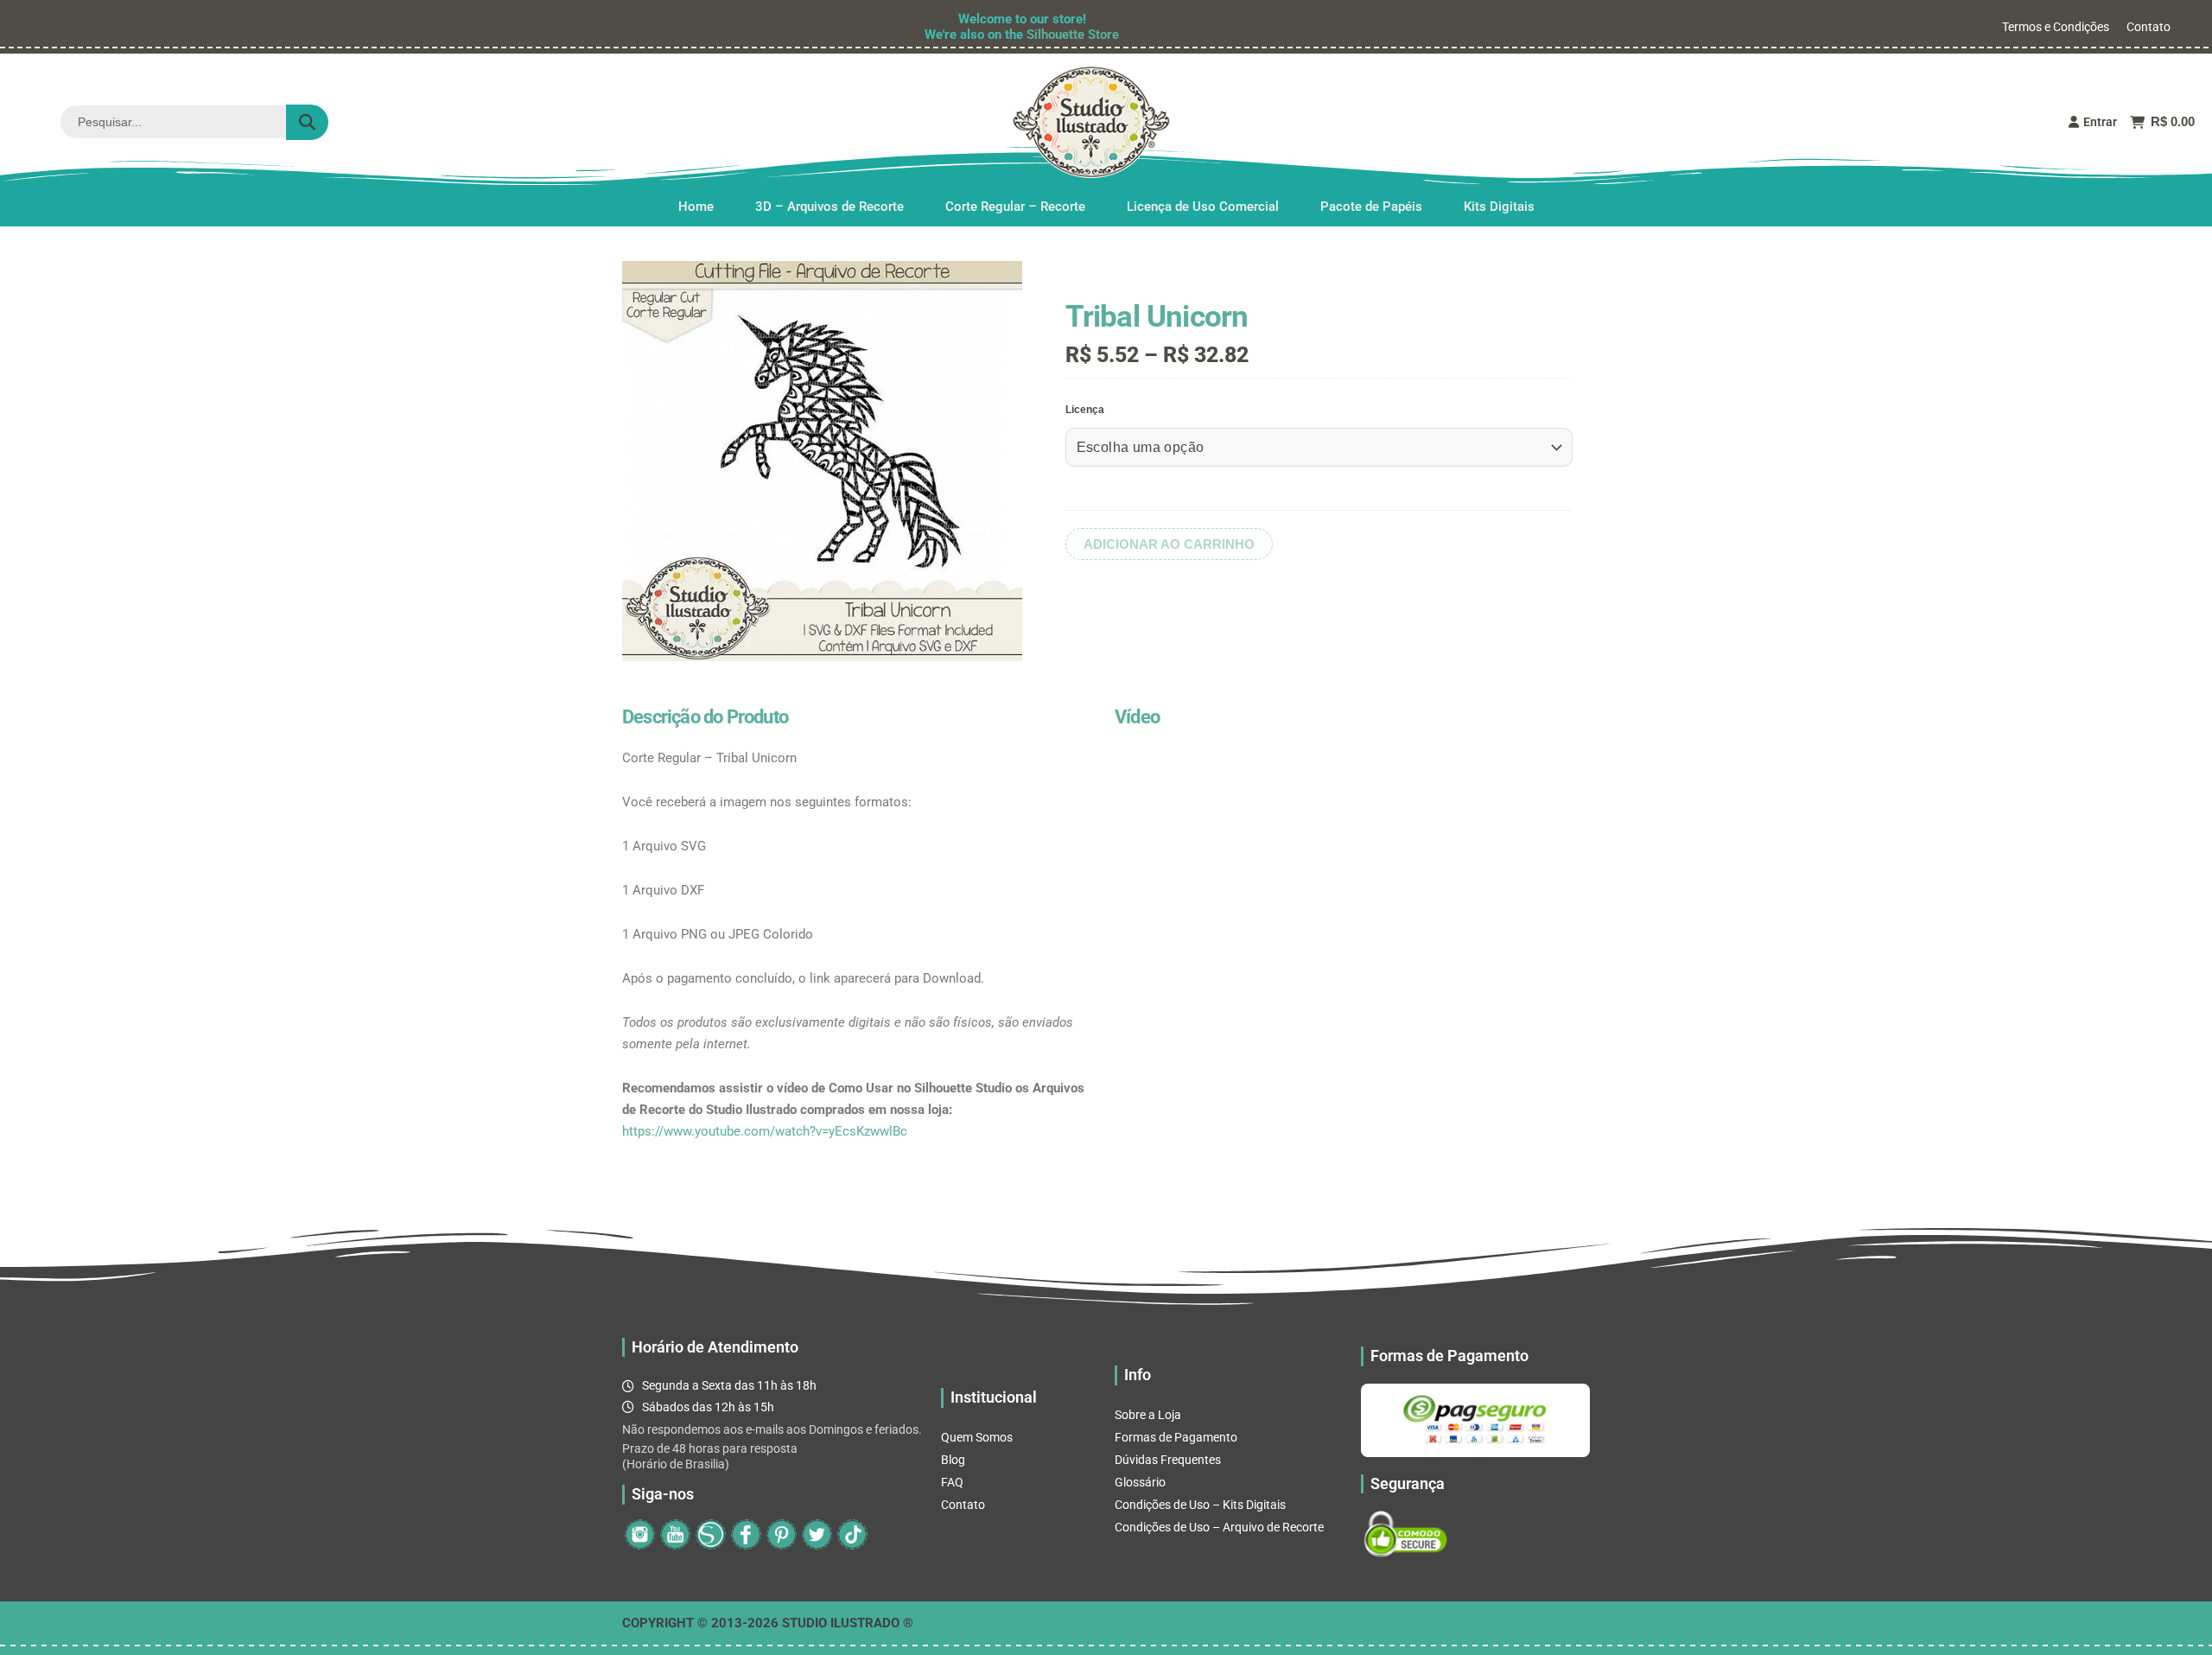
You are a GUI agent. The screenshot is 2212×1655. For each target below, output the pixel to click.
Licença (1085, 410)
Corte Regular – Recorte (1015, 207)
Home (696, 207)
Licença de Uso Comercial (1203, 207)
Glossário (1140, 1482)
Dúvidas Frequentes (1168, 1460)
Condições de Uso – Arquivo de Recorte (1219, 1527)
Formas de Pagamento (1176, 1437)
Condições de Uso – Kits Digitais (1200, 1505)
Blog (953, 1460)
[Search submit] (307, 122)
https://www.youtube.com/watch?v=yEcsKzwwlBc (765, 1131)
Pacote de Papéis (1371, 207)
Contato (2148, 27)
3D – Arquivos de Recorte (829, 207)
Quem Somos (977, 1437)
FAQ (952, 1482)
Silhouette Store (1073, 35)
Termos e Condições (2056, 27)
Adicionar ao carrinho (1169, 544)
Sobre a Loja (1148, 1415)
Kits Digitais (1499, 207)
